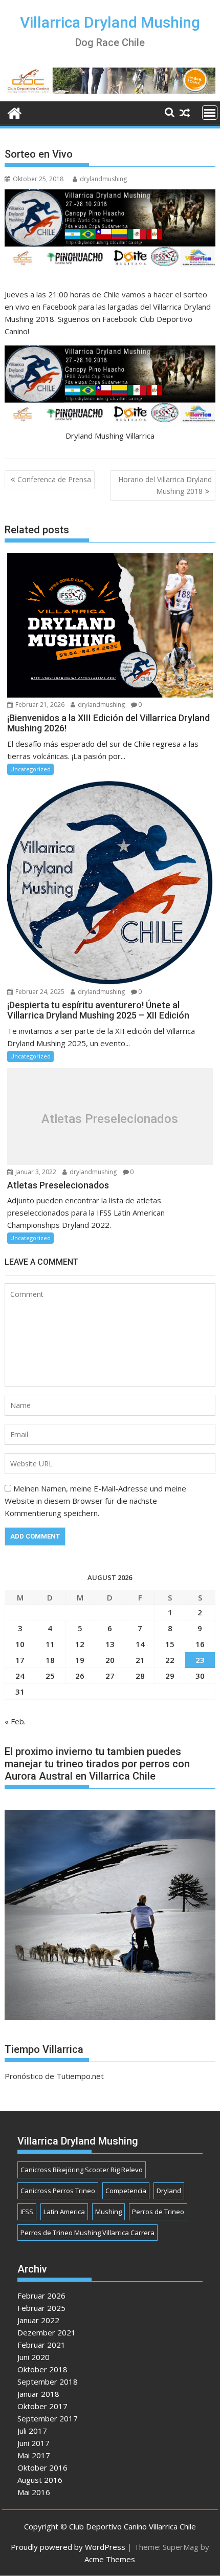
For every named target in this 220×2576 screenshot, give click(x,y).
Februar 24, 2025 (39, 992)
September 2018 (48, 2382)
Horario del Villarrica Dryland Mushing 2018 (165, 485)
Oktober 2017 (42, 2406)
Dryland (169, 2191)
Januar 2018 (38, 2394)
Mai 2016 (34, 2492)
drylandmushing (103, 179)
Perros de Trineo (158, 2212)
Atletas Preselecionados (110, 1119)
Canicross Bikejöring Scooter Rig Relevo (82, 2170)
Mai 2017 (34, 2455)
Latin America (64, 2212)
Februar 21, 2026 (39, 705)
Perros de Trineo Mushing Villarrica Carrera (87, 2233)
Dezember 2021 (47, 2332)
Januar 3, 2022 (35, 1172)
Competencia (126, 2191)
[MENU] (210, 113)
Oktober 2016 (42, 2467)
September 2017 (48, 2418)
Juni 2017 (34, 2443)
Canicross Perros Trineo (58, 2191)
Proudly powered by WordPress (68, 2547)
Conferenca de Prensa (54, 479)
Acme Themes (110, 2559)
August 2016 (40, 2480)
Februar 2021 (41, 2345)
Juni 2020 (34, 2357)
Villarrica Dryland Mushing (110, 22)
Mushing (108, 2212)
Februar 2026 (41, 2296)
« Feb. (15, 1721)
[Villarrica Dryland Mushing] (15, 112)
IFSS (27, 2212)
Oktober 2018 (42, 2369)
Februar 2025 (41, 2308)
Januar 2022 (38, 2320)
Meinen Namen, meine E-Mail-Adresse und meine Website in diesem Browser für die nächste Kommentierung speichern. (95, 1501)
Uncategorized (30, 769)
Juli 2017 (32, 2431)
